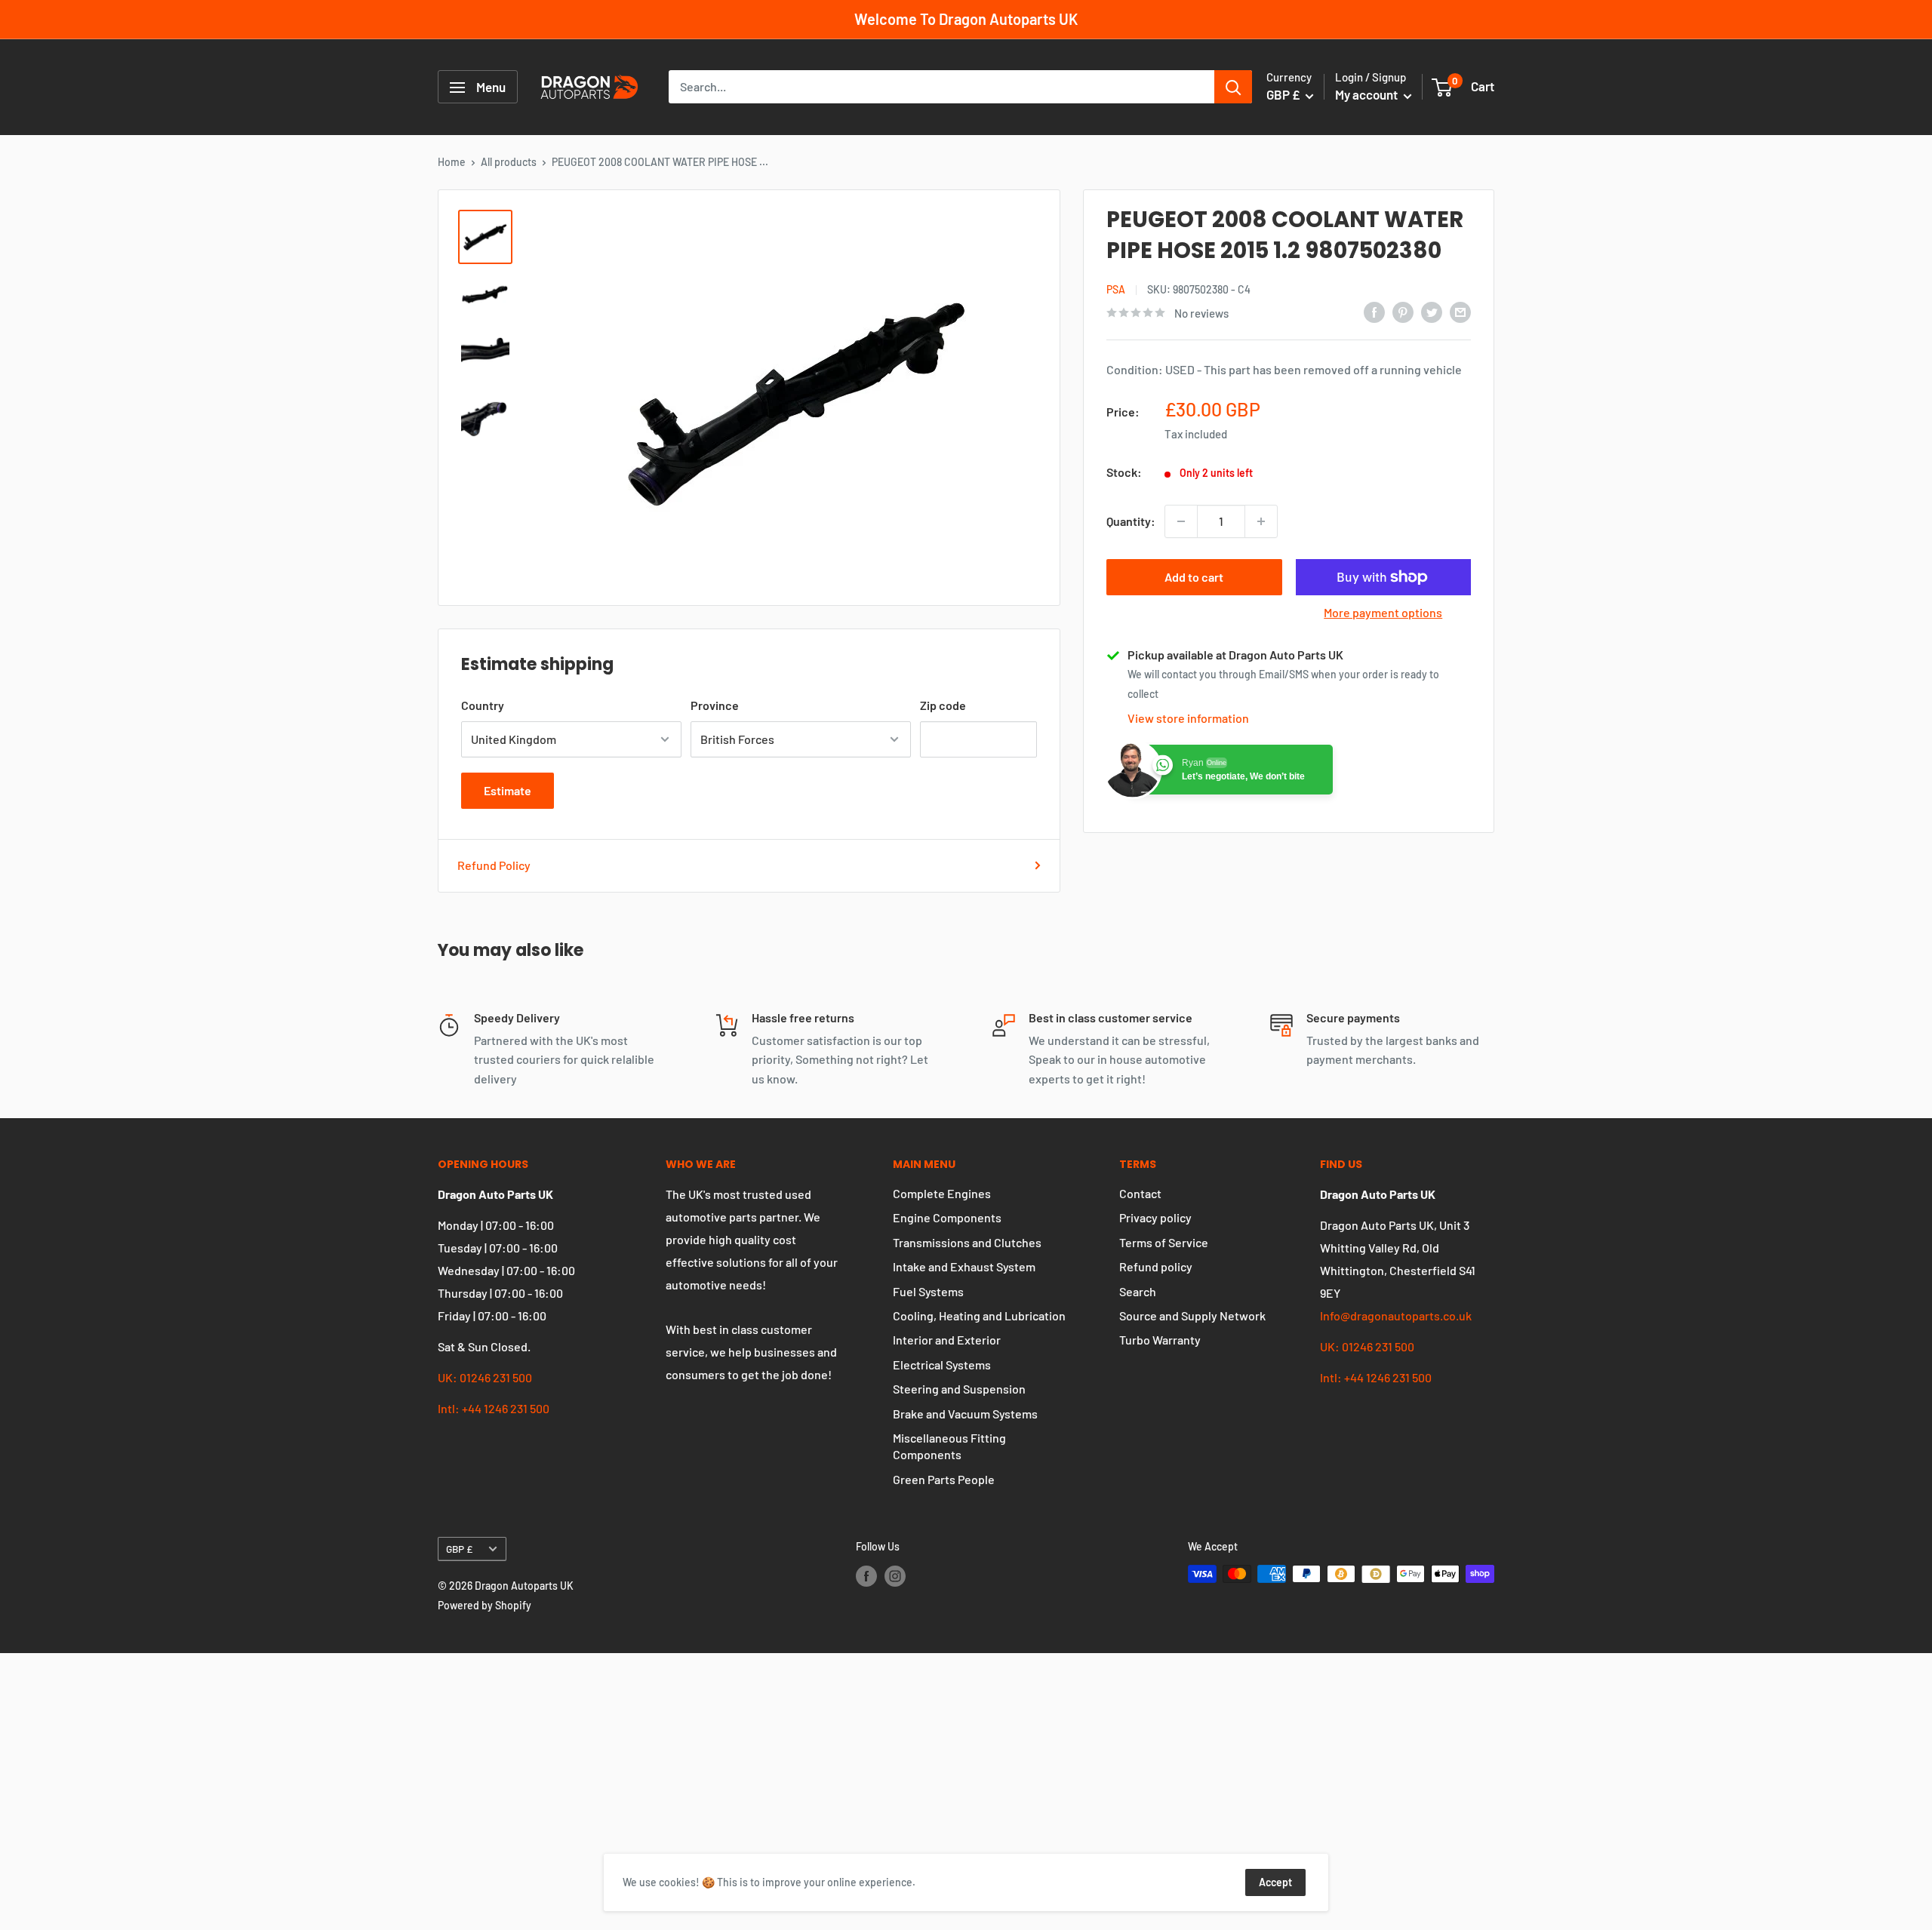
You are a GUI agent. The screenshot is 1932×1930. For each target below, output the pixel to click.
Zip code (943, 705)
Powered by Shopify (485, 1605)
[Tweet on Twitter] (1432, 311)
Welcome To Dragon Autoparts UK (966, 19)
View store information (1188, 718)
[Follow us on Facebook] (866, 1575)
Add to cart (1194, 577)
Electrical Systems (942, 1365)
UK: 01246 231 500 (485, 1377)
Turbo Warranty (1160, 1340)
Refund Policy (494, 865)
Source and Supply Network (1192, 1315)
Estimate (508, 790)
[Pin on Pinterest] (1403, 311)
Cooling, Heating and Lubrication (979, 1315)
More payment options (1383, 612)
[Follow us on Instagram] (895, 1575)
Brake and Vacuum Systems (965, 1414)
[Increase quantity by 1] (1261, 521)
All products (509, 162)
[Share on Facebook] (1374, 311)
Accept (1275, 1882)
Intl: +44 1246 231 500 (494, 1408)
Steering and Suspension (959, 1389)
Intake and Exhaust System (964, 1266)
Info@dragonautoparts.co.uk (1396, 1315)
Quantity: (1131, 521)
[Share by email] (1460, 311)
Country (483, 705)
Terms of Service (1164, 1242)
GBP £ (459, 1549)
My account (1367, 95)
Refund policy (1156, 1266)
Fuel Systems (928, 1291)
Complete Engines (942, 1193)
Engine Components (947, 1217)
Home (452, 162)
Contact (1140, 1193)
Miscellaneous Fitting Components (949, 1446)
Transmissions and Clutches (967, 1242)
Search (1138, 1291)
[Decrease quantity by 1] (1181, 521)
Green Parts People (944, 1479)
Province (715, 705)
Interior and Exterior (947, 1340)
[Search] (1233, 88)
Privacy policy (1155, 1217)
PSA (1116, 289)
